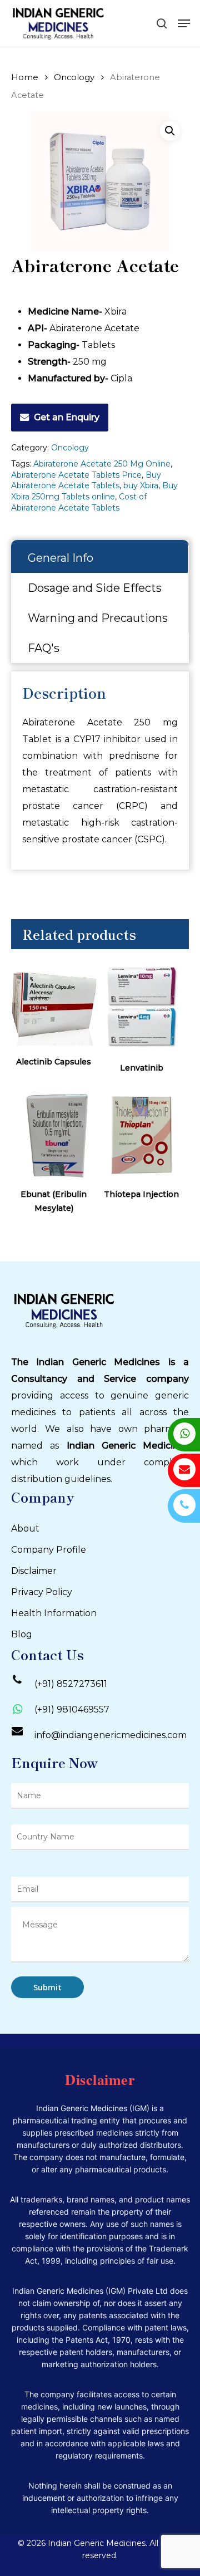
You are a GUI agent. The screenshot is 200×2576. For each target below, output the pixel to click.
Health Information (54, 1613)
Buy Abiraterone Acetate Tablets (86, 480)
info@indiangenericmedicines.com (111, 1735)
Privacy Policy (42, 1592)
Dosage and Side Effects (95, 588)
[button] (170, 131)
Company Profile (49, 1550)
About (25, 1529)
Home (25, 77)
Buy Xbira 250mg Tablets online (94, 491)
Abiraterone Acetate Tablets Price (76, 475)
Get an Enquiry (67, 417)
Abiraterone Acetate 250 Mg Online (102, 464)
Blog (22, 1634)
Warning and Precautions (98, 618)
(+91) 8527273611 (71, 1684)
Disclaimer (34, 1571)
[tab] (100, 558)
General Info (61, 558)
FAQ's (44, 648)
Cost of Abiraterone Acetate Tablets (79, 502)
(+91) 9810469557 (72, 1709)
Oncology (74, 77)
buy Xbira (141, 485)
